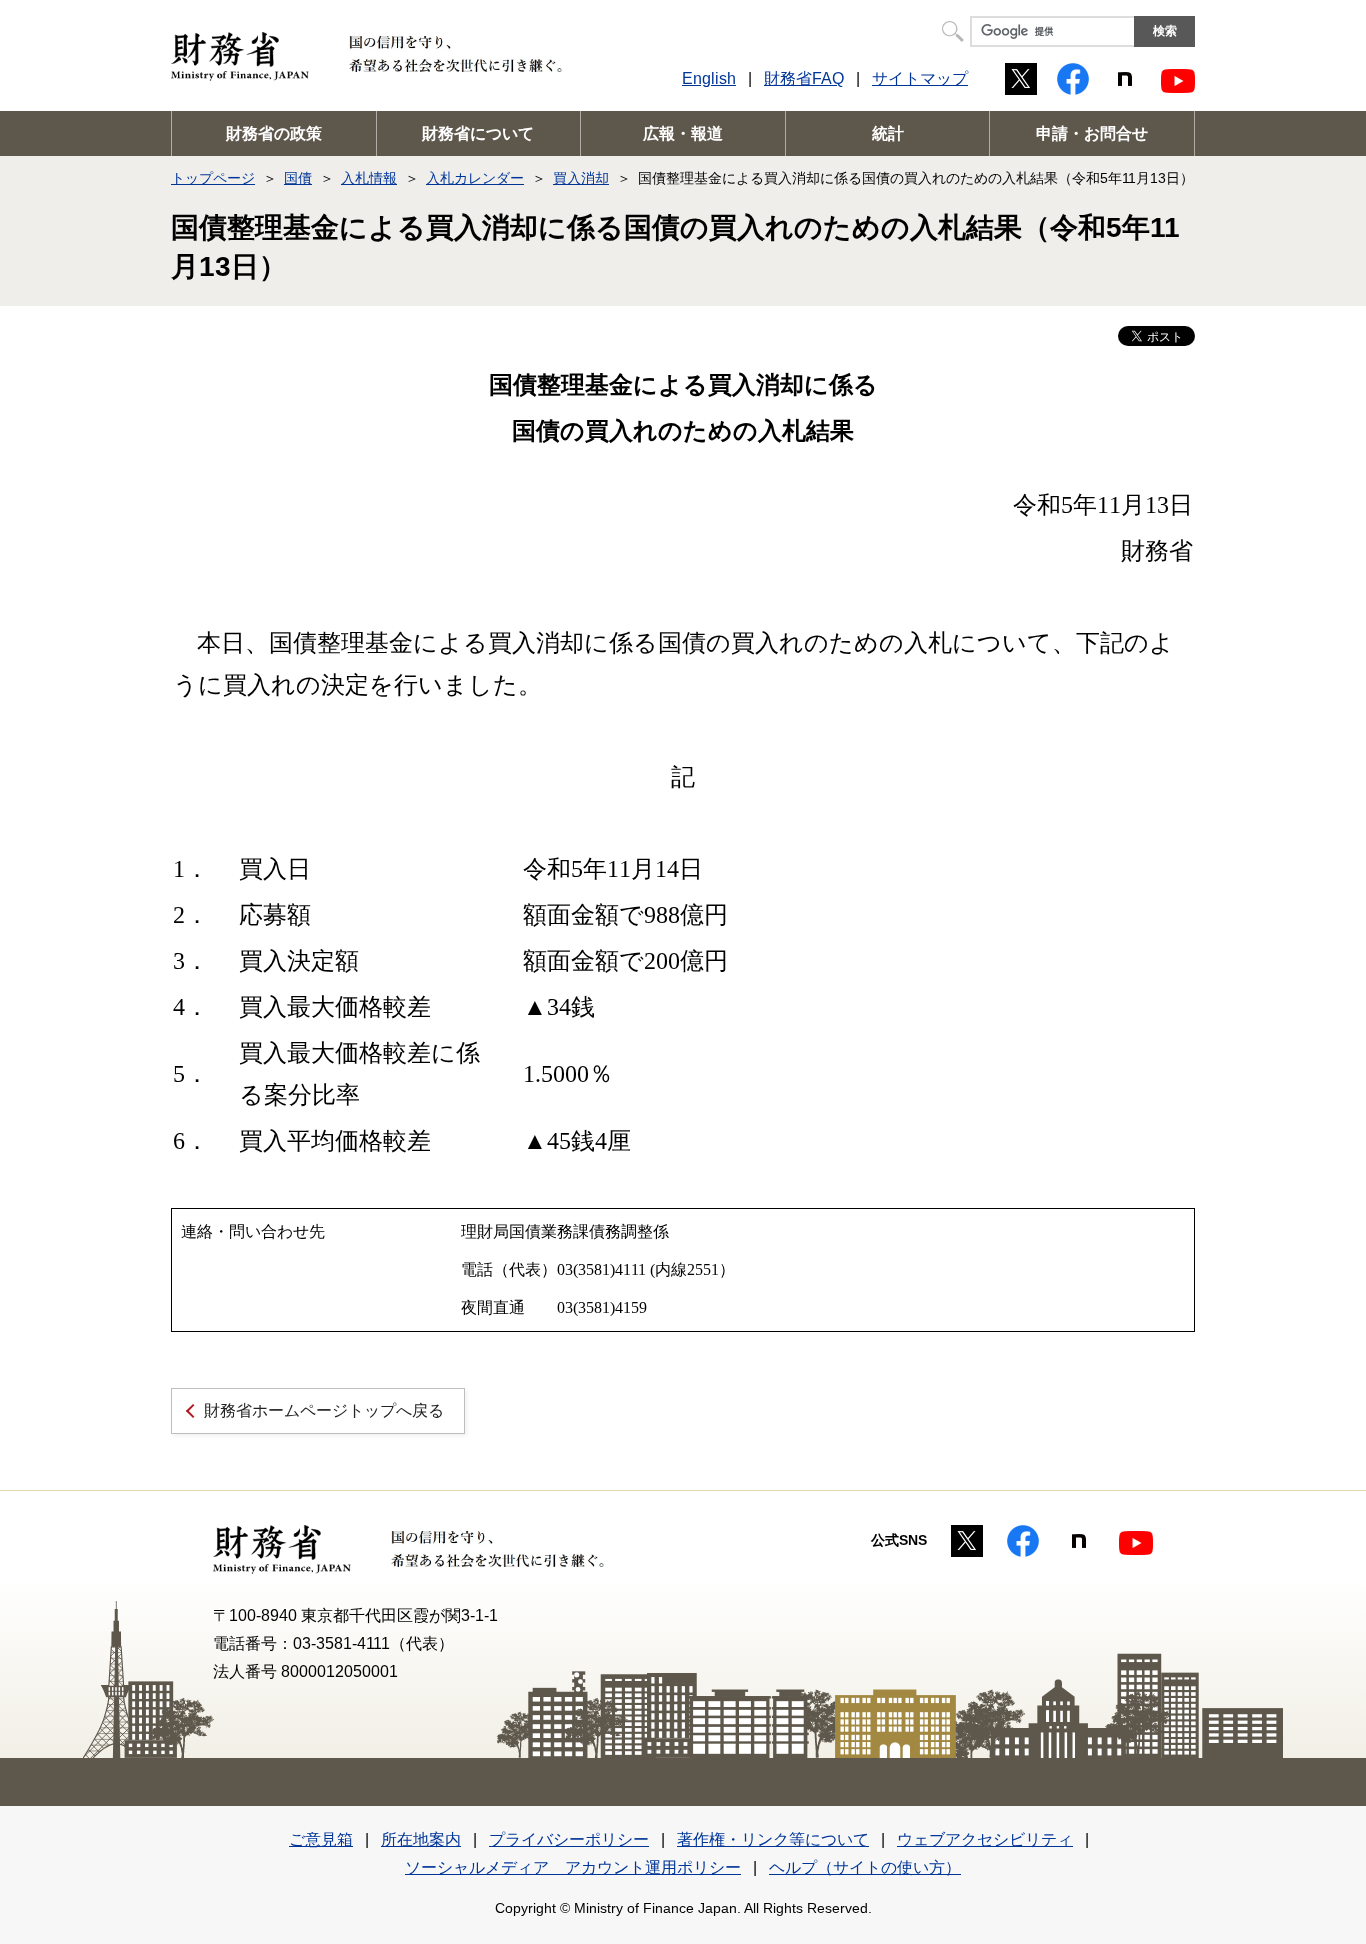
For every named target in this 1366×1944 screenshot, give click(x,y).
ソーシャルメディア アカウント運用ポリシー (573, 1867)
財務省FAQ (804, 78)
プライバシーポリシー (569, 1839)
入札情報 (369, 178)
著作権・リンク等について (773, 1839)
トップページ (213, 178)
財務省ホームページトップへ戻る (324, 1410)
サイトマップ (920, 78)
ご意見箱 (321, 1839)
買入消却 (581, 178)
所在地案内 (421, 1839)
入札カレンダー (475, 178)
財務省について (478, 133)
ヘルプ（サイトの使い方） (865, 1867)
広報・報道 (683, 133)
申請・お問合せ (1092, 133)
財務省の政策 (274, 133)
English (709, 78)
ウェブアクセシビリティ (985, 1839)
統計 (888, 133)
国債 (298, 178)
